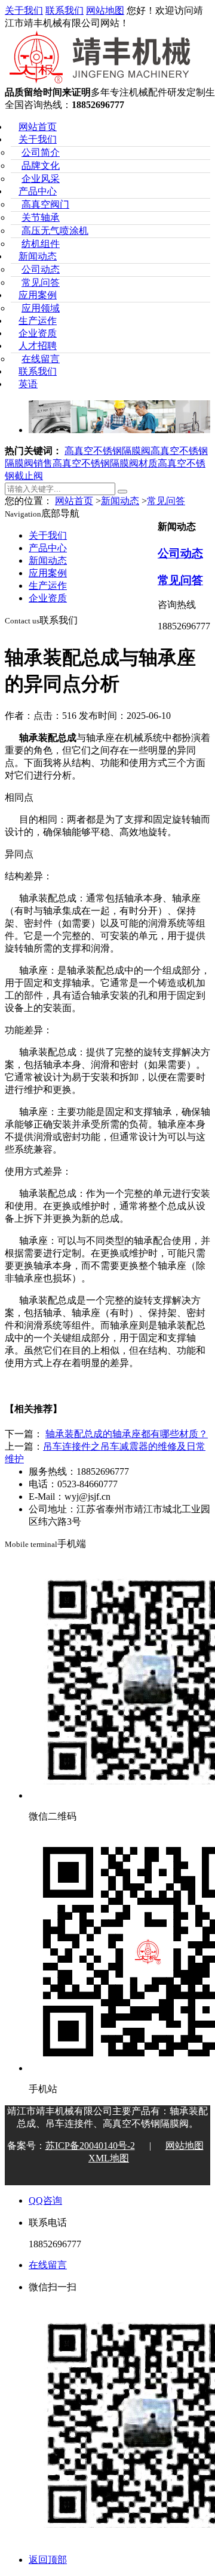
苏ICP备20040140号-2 (90, 2146)
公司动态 (41, 269)
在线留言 (41, 359)
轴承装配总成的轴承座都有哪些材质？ (127, 1434)
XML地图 (109, 2158)
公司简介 (41, 152)
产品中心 (38, 191)
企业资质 (38, 333)
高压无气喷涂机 (55, 231)
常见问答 (41, 282)
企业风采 (41, 179)
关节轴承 (41, 217)
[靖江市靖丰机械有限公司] (101, 81)
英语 (28, 384)
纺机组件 (41, 244)
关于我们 (24, 10)
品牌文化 (41, 166)
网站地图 (105, 10)
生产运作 (38, 321)
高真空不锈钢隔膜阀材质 (105, 463)
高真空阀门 (45, 204)
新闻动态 (38, 256)
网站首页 (38, 127)
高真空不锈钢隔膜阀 (107, 451)
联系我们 (64, 10)
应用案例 (38, 295)
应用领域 (41, 308)
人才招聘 (38, 346)
